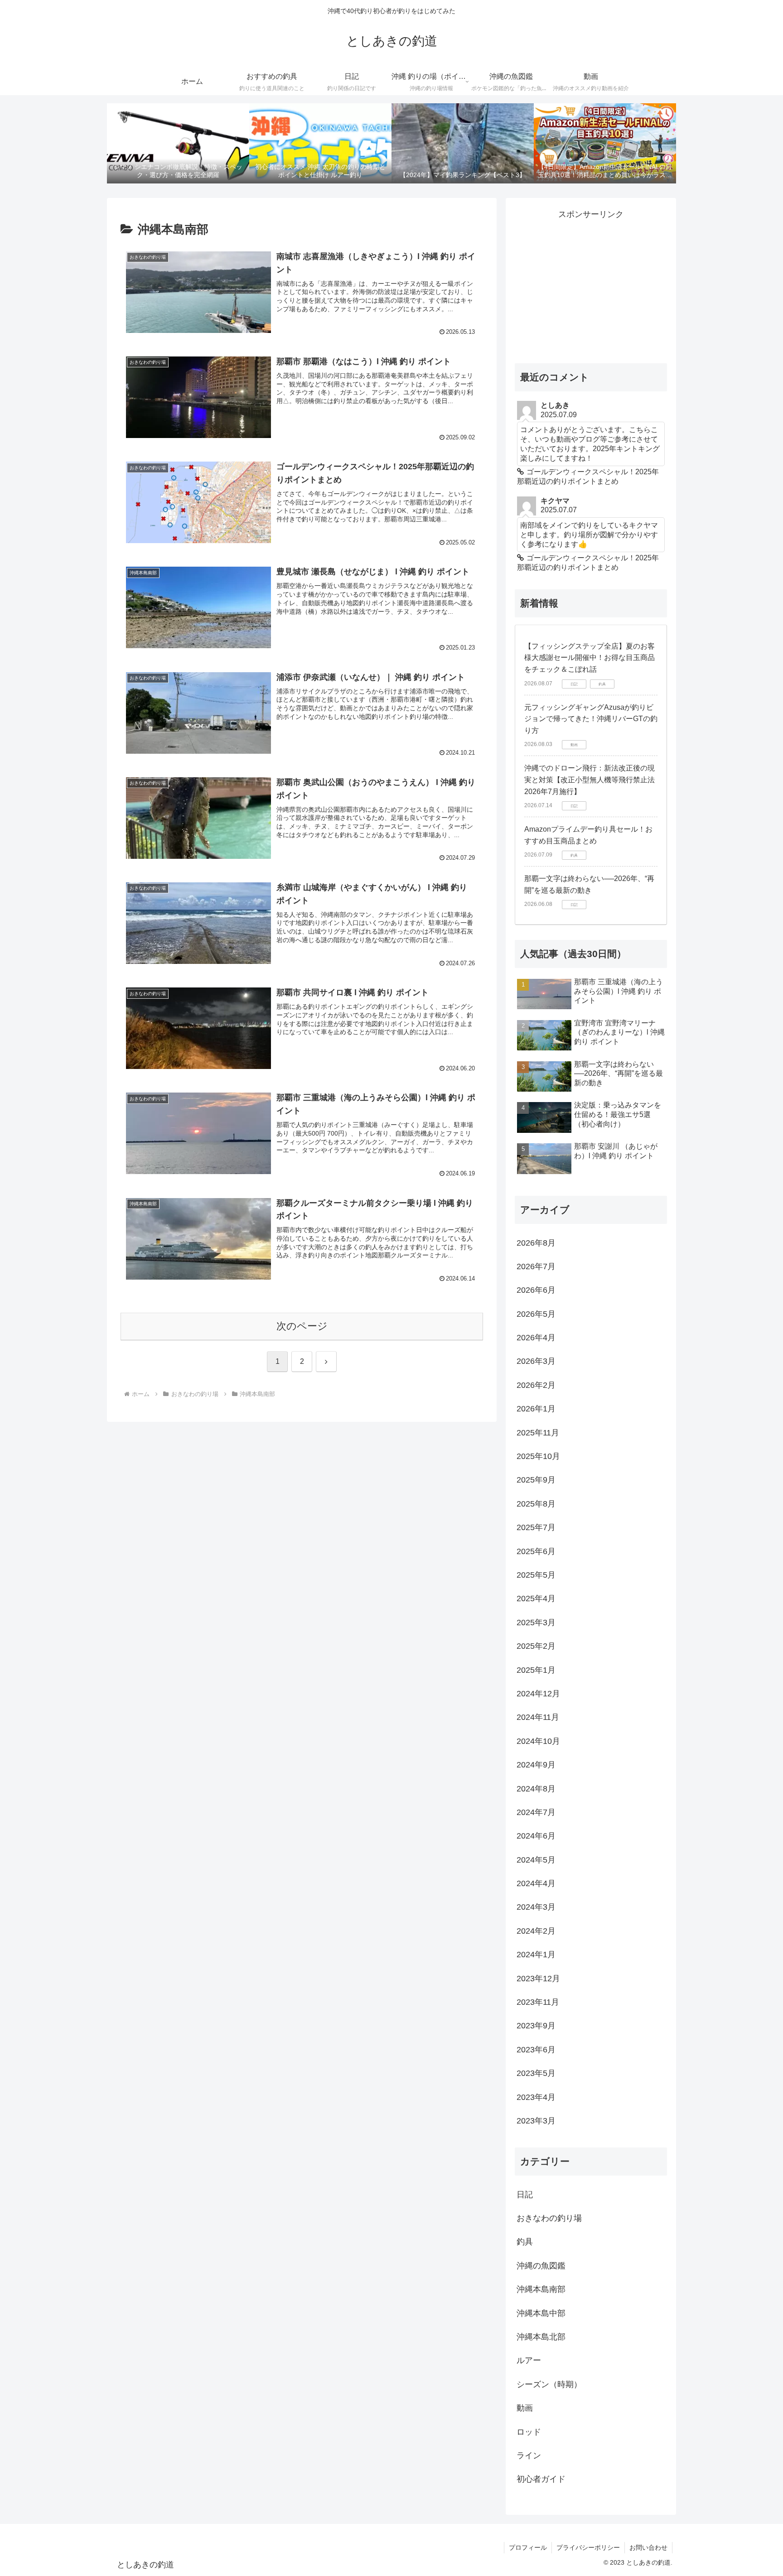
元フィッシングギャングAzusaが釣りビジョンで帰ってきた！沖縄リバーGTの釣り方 (591, 719)
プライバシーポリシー (588, 2547)
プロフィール (528, 2547)
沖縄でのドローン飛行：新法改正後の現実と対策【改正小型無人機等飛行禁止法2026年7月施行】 (590, 780)
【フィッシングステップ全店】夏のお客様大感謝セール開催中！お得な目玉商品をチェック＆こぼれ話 (590, 658)
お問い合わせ (648, 2547)
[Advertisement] (591, 285)
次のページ (302, 1326)
